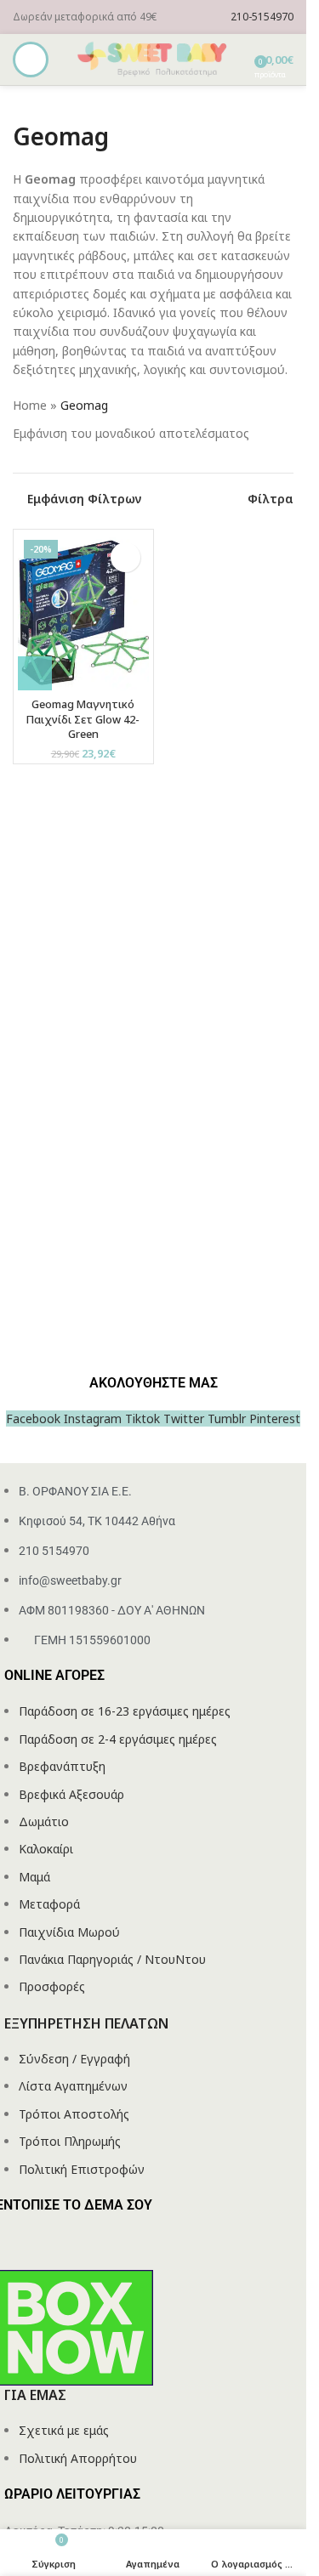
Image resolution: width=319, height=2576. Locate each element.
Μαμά (34, 1877)
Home (30, 405)
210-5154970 (262, 17)
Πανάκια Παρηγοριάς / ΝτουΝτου (112, 1959)
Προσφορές (52, 1986)
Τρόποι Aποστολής (74, 2114)
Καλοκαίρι (46, 1849)
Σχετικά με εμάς (64, 2430)
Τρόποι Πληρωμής (70, 2141)
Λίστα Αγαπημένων (73, 2086)
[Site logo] (153, 58)
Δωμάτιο (44, 1821)
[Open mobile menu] (31, 60)
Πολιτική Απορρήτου (78, 2458)
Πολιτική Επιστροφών (82, 2169)
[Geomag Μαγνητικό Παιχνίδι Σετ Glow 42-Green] (83, 612)
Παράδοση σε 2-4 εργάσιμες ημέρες (118, 1739)
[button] (35, 673)
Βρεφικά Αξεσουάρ (71, 1794)
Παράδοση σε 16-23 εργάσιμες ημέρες (125, 1711)
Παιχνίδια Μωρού (69, 1932)
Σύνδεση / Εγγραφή (74, 2059)
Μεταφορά (49, 1904)
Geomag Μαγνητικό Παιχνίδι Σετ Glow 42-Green (83, 719)
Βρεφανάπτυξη (62, 1766)
